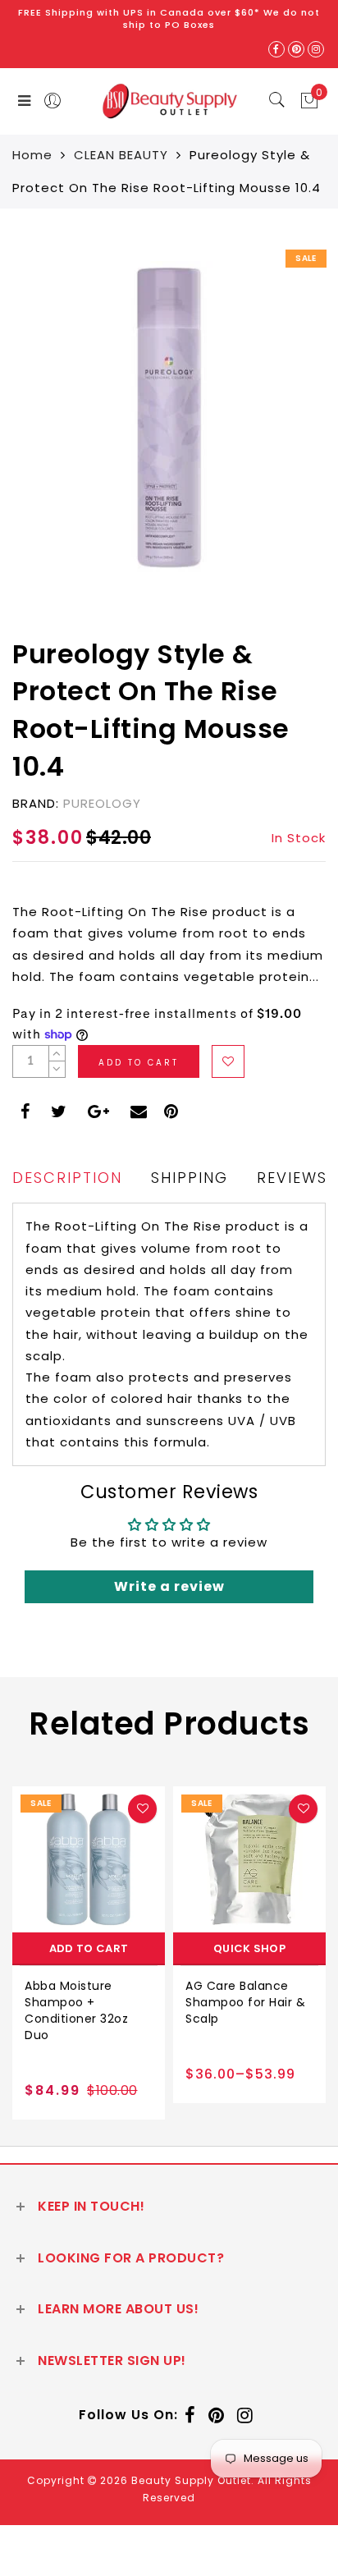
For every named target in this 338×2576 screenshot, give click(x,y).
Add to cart (89, 1948)
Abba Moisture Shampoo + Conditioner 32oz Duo (76, 2010)
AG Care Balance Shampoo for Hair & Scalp (245, 2002)
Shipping (190, 1178)
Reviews (292, 1178)
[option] (89, 1953)
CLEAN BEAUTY (121, 155)
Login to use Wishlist (228, 1061)
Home (32, 155)
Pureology (102, 803)
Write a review (169, 1586)
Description (67, 1178)
